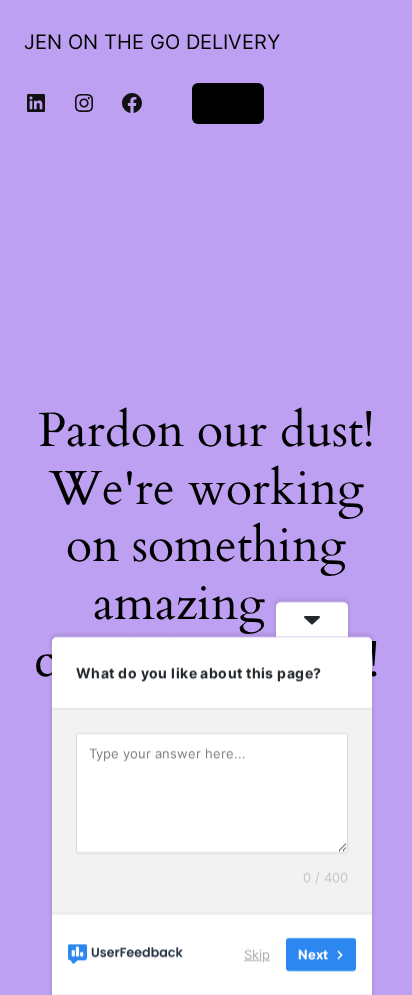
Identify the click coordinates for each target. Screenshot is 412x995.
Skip (257, 954)
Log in (228, 102)
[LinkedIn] (36, 103)
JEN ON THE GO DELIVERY (152, 42)
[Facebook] (132, 103)
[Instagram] (84, 103)
